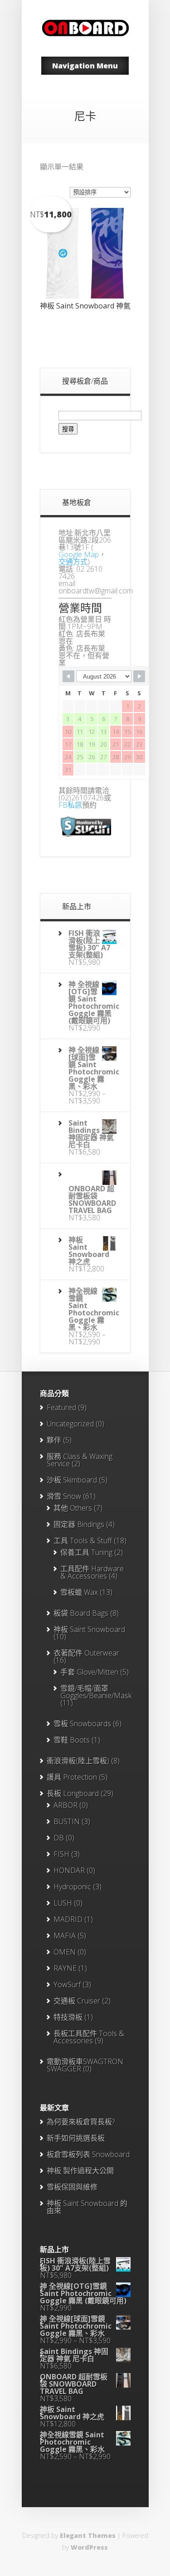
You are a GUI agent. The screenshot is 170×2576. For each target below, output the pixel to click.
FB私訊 (70, 805)
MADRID (68, 1919)
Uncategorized (70, 1424)
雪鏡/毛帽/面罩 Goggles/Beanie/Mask (96, 1692)
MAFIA (65, 1936)
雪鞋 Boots (72, 1740)
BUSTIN (67, 1821)
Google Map (79, 554)
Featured (61, 1407)
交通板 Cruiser (77, 2001)
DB (59, 1838)
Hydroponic (72, 1887)
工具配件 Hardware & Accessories (92, 1572)
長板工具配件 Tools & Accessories (89, 2037)
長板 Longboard (73, 1793)
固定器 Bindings (79, 1524)
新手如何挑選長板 (76, 2138)
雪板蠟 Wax (79, 1592)
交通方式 (73, 562)
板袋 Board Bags (81, 1613)
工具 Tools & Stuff (83, 1541)
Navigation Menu (85, 66)
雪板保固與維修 (72, 2187)
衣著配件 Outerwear (86, 1653)
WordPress (89, 2547)
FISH (61, 1854)
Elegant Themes (88, 2535)
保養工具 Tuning (86, 1552)
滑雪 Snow (64, 1496)
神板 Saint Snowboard (89, 1629)
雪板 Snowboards (82, 1724)
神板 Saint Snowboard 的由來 (87, 2207)
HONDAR (69, 1870)
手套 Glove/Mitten (89, 1672)
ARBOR (66, 1805)
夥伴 (54, 1440)
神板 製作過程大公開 (80, 2171)
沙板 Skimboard (72, 1480)
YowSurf (67, 1984)
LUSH (63, 1903)
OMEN (65, 1952)
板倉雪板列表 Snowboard (88, 2154)
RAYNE (65, 1968)
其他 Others (73, 1508)
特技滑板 (68, 2017)
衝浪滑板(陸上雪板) (78, 1761)
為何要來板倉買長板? (81, 2122)
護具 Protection (72, 1777)
